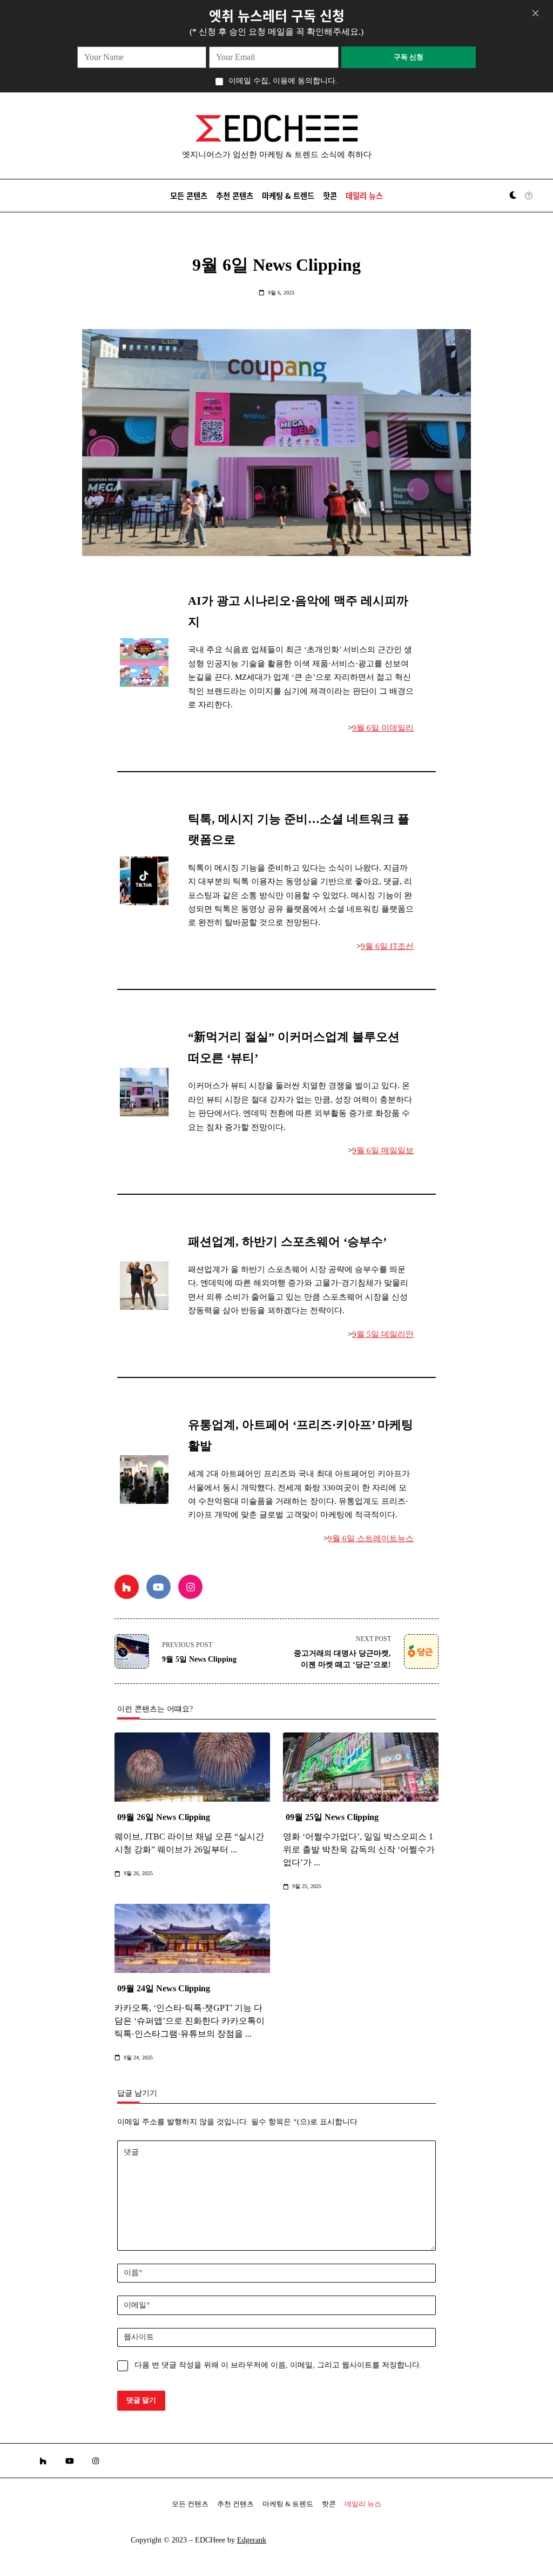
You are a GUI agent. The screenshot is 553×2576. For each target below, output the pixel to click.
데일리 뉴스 (364, 195)
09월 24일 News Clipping (164, 1988)
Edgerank (252, 2540)
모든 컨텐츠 (190, 2504)
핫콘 (330, 195)
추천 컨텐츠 (235, 2504)
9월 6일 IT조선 (387, 946)
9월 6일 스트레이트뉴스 (371, 1538)
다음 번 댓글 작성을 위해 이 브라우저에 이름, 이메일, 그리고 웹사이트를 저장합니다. (278, 2365)
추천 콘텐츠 (235, 195)
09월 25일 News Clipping (332, 1817)
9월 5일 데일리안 (383, 1334)
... (234, 1849)
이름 (133, 2273)
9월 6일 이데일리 (383, 728)
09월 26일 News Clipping (164, 1817)
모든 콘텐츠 (189, 195)
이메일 (137, 2305)
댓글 (131, 2152)
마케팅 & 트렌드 (288, 195)
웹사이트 (139, 2337)
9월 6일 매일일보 (383, 1150)
